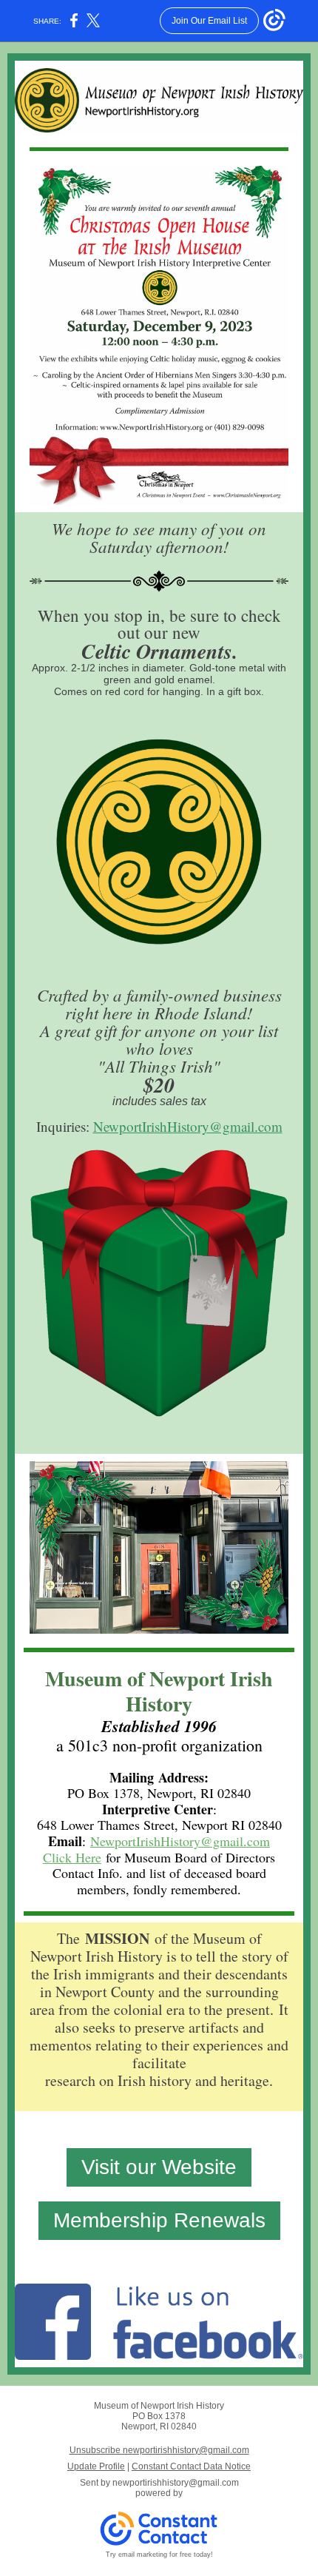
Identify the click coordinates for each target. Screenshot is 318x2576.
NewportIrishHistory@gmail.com (188, 1126)
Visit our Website (159, 2167)
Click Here (72, 1857)
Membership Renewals (159, 2220)
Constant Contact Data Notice (191, 2466)
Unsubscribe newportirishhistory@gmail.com (159, 2450)
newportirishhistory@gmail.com (176, 2483)
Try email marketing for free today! (159, 2555)
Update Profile (96, 2466)
